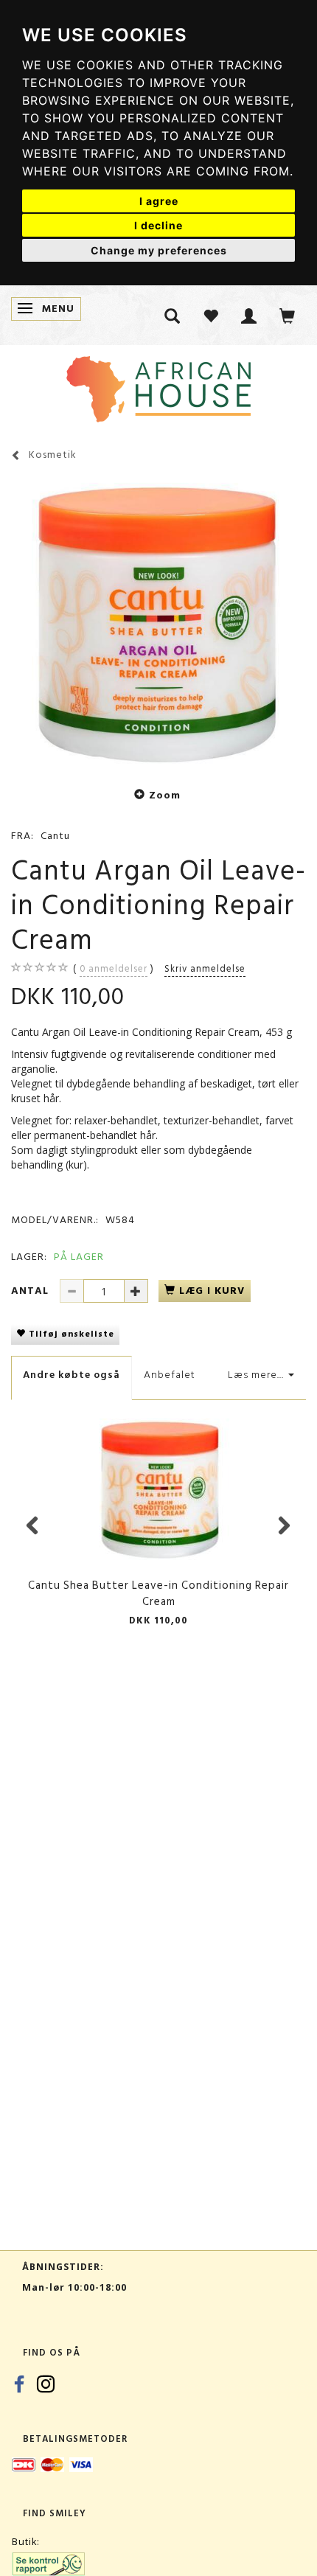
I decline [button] (158, 225)
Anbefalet (170, 1375)
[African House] (158, 386)
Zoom (165, 795)
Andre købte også (72, 1375)
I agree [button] (159, 201)
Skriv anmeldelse (205, 969)
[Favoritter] (211, 315)
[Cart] (288, 315)
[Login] (249, 315)
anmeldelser (114, 969)
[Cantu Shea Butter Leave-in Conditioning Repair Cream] (158, 622)
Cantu (55, 836)
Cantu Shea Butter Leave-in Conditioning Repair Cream (158, 1594)
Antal (32, 1291)
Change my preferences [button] (159, 250)
